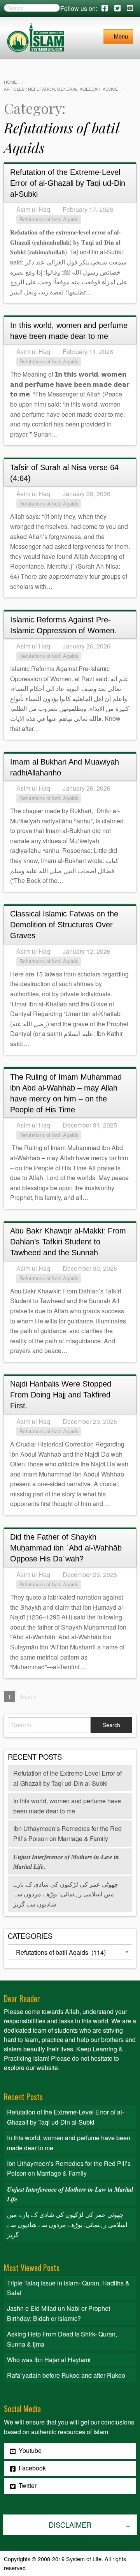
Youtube (29, 2450)
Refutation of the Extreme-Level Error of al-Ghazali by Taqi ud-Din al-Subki (68, 183)
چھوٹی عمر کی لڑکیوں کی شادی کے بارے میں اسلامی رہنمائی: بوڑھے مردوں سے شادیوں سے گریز (66, 1894)
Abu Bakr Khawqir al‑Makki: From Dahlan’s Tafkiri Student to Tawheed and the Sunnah (68, 1242)
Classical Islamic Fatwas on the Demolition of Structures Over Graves (64, 925)
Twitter (27, 2485)
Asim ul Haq (33, 209)
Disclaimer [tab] (70, 2525)
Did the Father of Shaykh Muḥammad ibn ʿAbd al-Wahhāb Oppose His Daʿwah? (66, 1548)
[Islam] (35, 37)
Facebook (31, 2468)
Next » (29, 1696)
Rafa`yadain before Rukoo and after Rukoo (66, 2375)
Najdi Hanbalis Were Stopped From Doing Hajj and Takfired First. (61, 1395)
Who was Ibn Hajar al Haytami (49, 2360)
